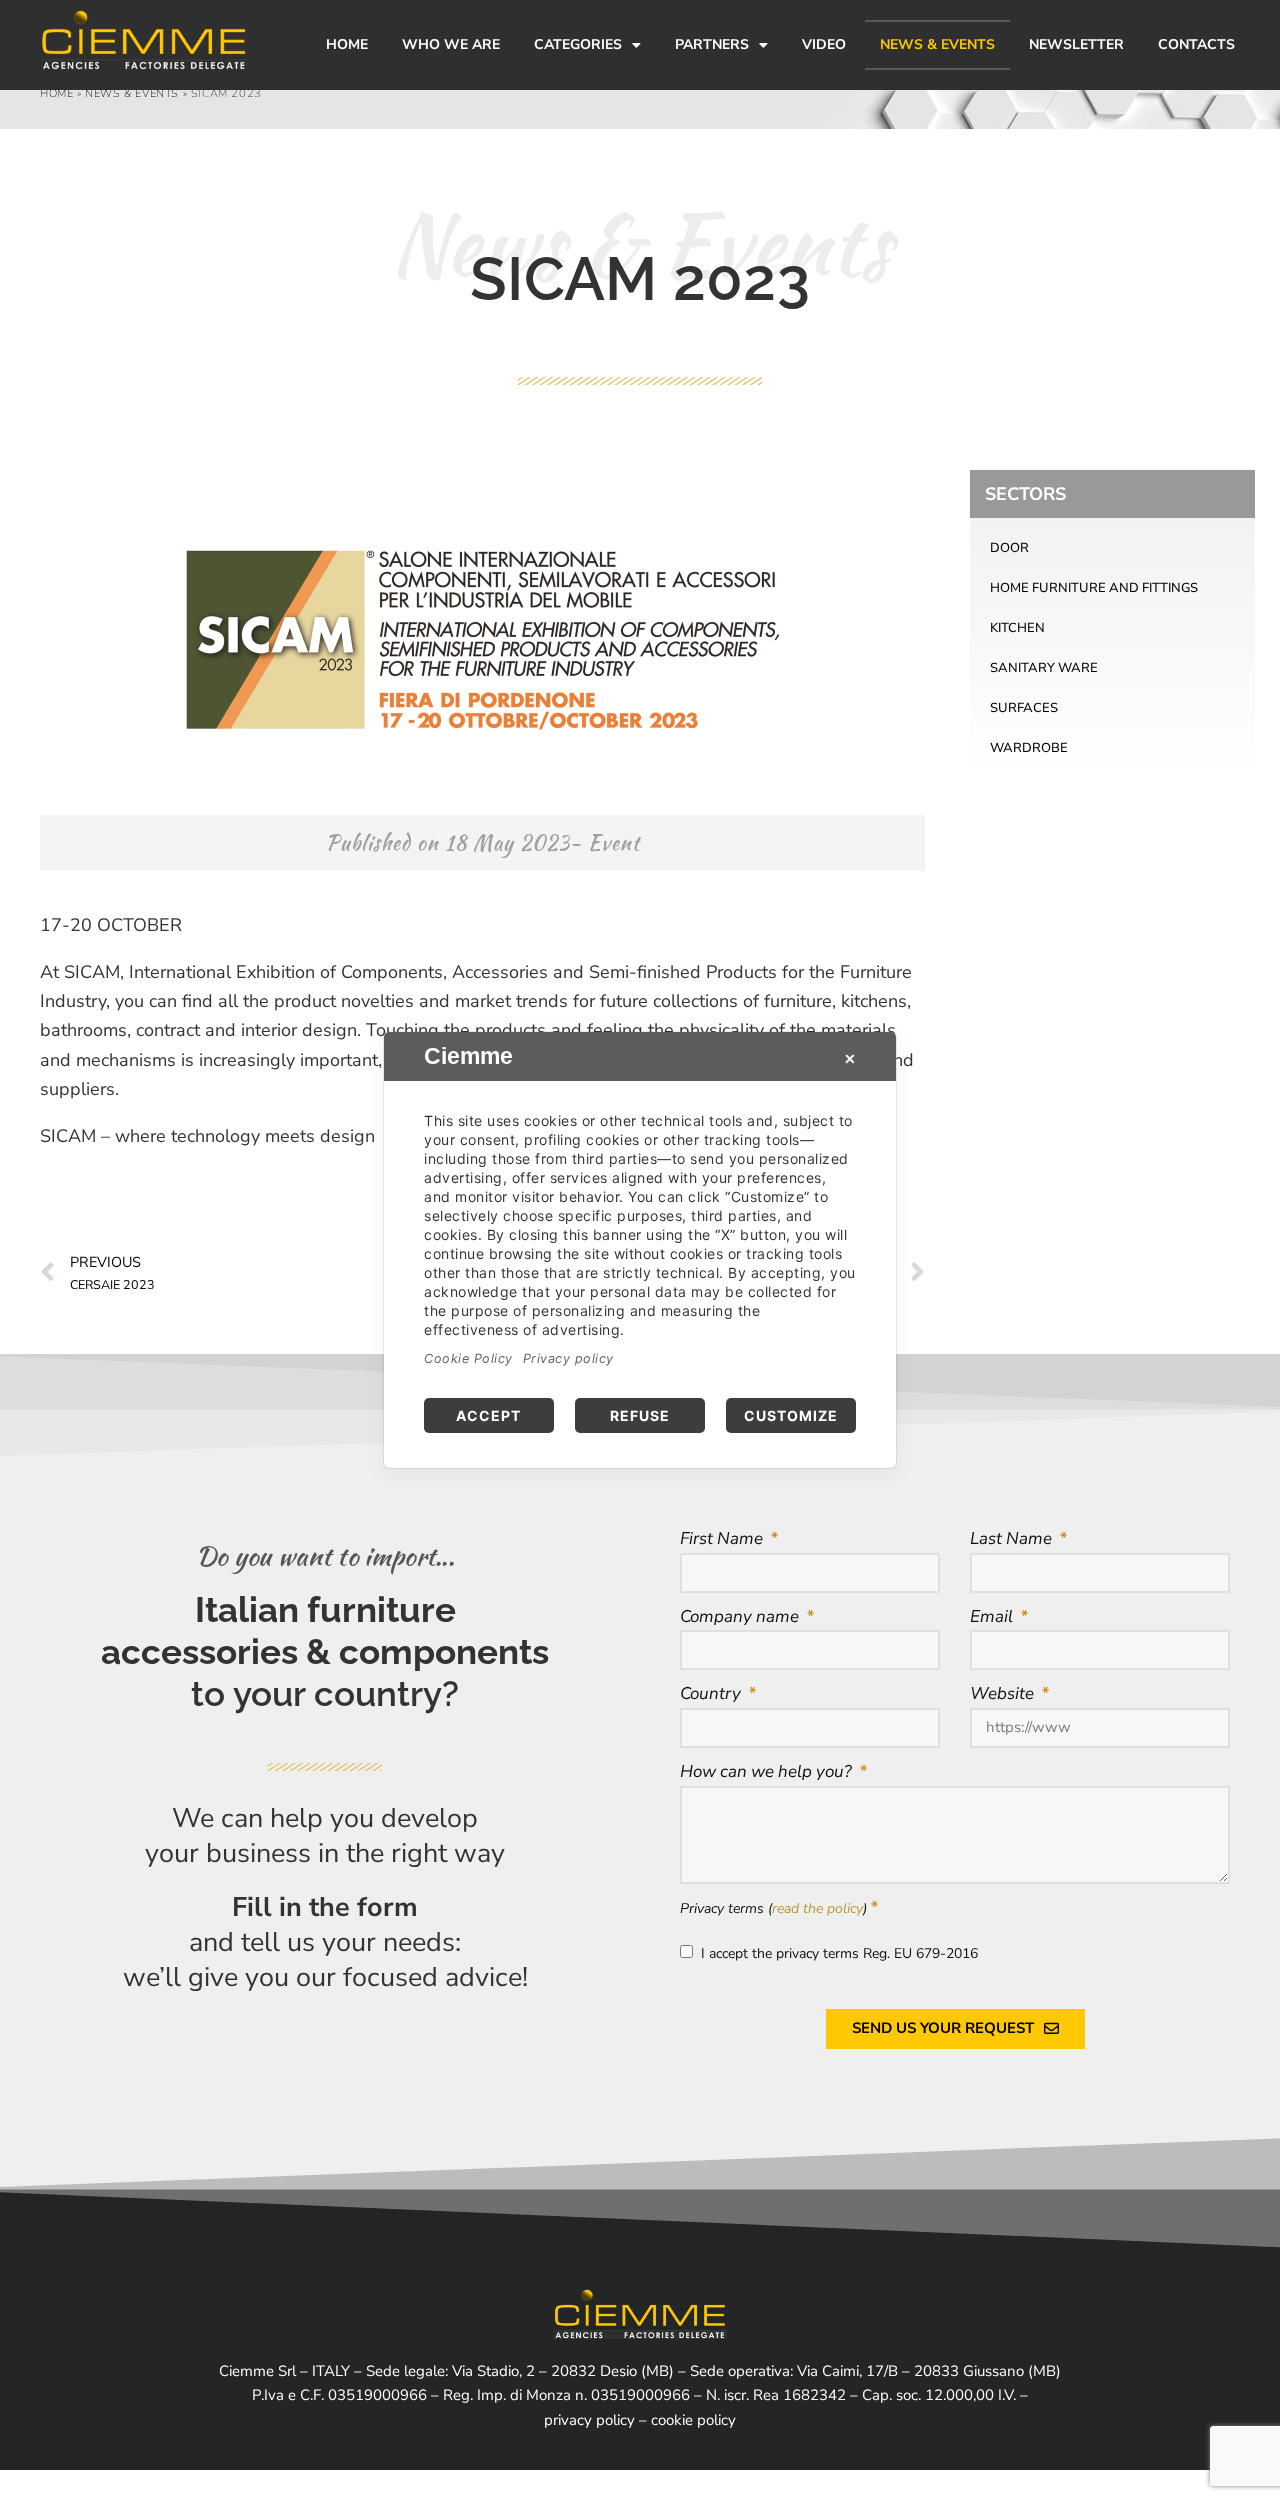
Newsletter (1076, 44)
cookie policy (693, 2420)
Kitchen (1017, 628)
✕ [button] (850, 1058)
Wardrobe (1029, 748)
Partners (712, 44)
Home (347, 44)
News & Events (937, 44)
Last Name (1013, 1538)
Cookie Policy (468, 1358)
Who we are (451, 44)
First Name (723, 1538)
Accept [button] (488, 1415)
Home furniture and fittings (1094, 588)
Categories (578, 44)
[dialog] (640, 1250)
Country (712, 1693)
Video (824, 44)
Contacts (1196, 44)
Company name (741, 1616)
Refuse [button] (640, 1415)
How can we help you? (768, 1771)
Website (1004, 1693)
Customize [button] (791, 1415)
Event (614, 842)
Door (1009, 548)
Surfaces (1024, 708)
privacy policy (589, 2420)
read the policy (817, 1908)
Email (993, 1616)
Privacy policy (568, 1358)
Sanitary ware (1044, 668)
